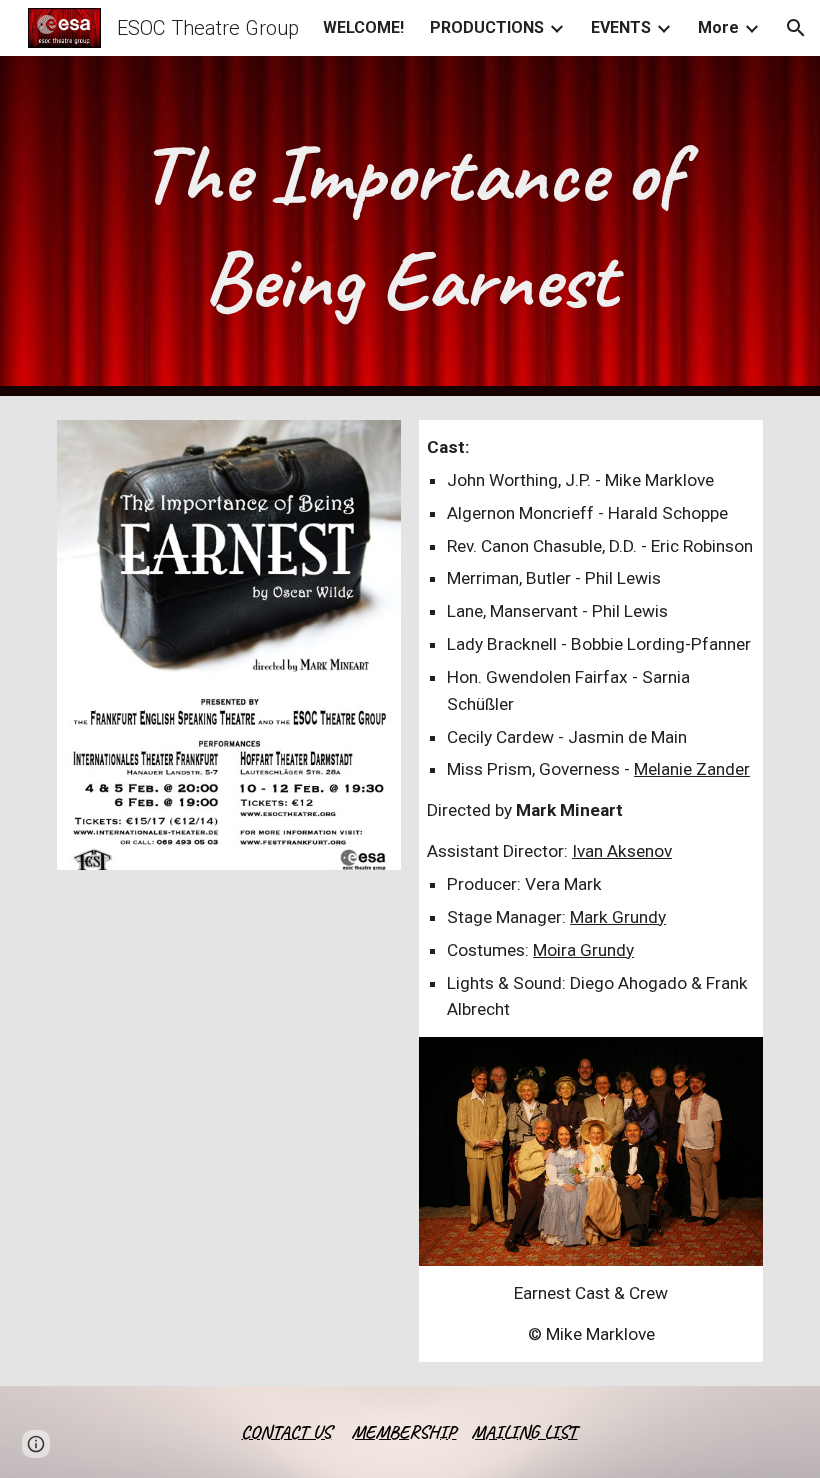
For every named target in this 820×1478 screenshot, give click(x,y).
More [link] (718, 27)
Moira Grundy (583, 950)
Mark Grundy (618, 917)
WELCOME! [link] (363, 27)
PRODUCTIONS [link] (487, 27)
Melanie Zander (692, 769)
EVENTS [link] (621, 27)
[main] (410, 226)
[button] (796, 28)
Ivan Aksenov (622, 851)
